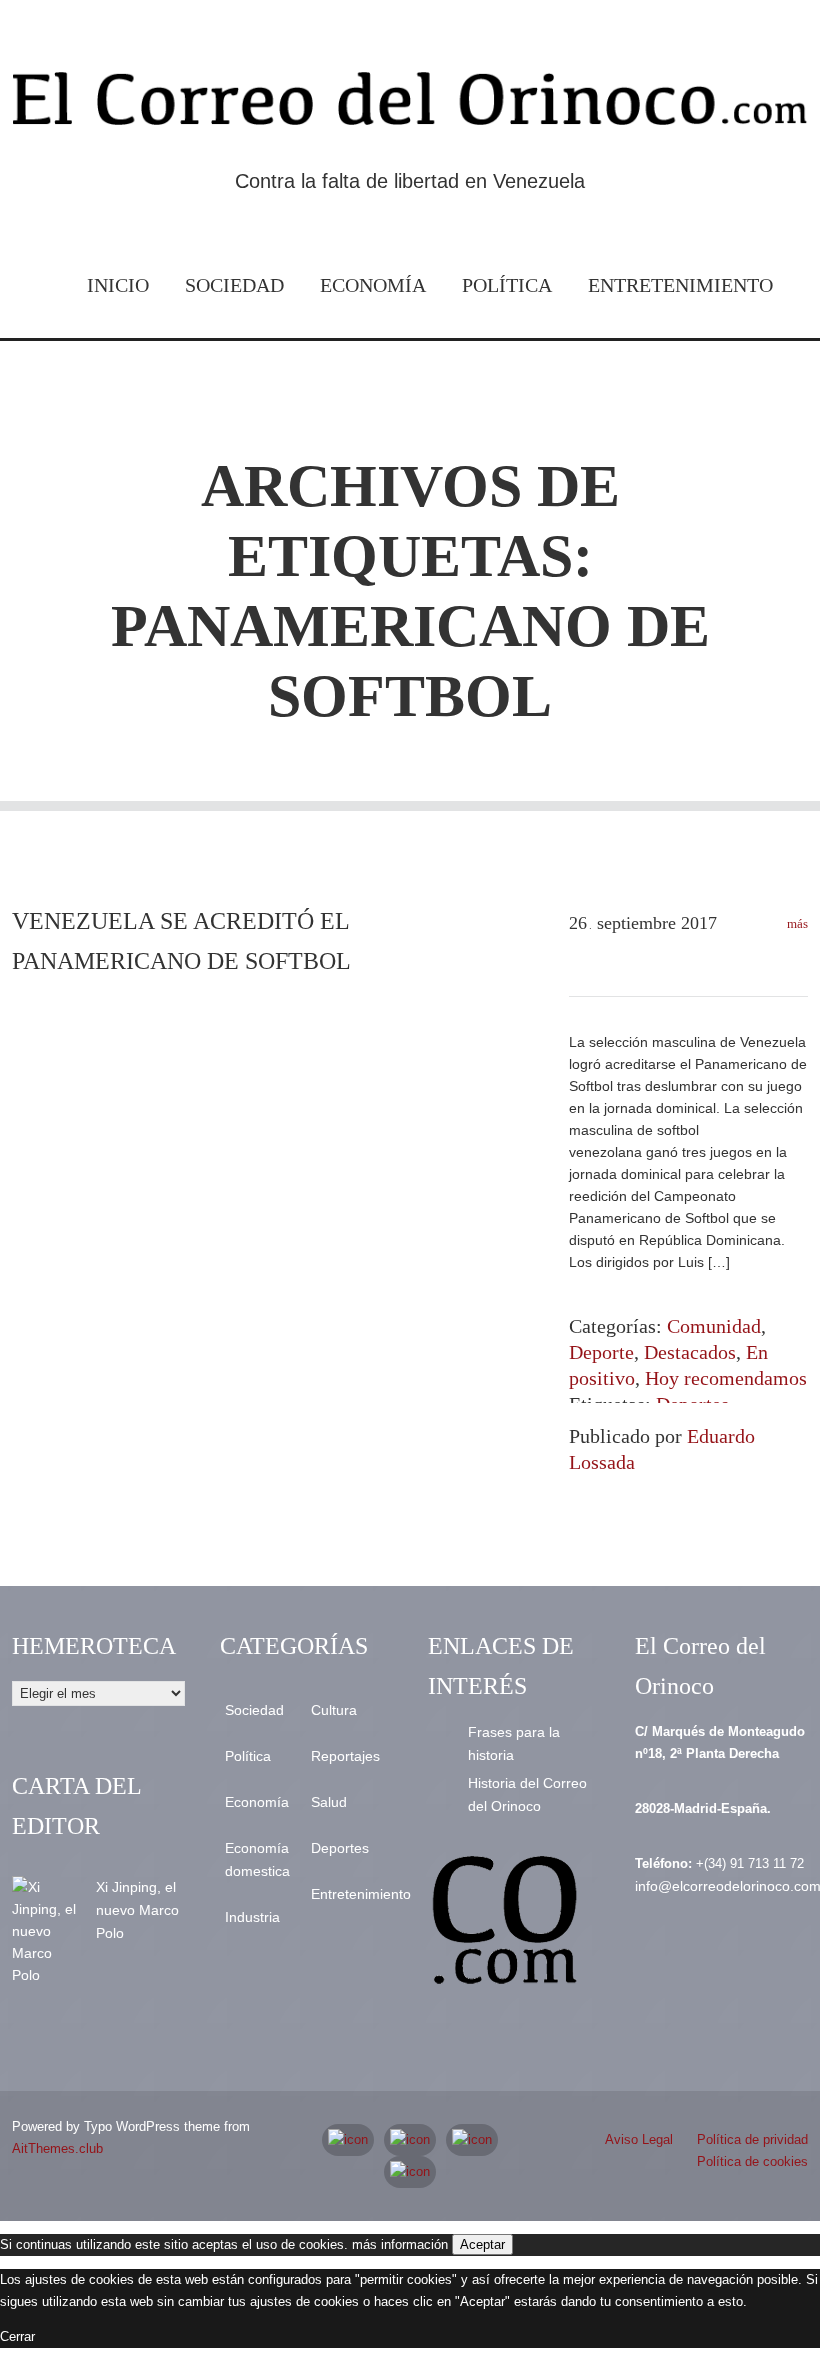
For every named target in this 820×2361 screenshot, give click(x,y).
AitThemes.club (57, 2148)
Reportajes (345, 1756)
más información (400, 2244)
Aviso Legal (639, 2139)
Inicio (118, 285)
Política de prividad (752, 2139)
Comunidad (714, 1326)
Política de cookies (752, 2161)
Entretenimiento (680, 285)
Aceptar (482, 2244)
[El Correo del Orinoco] (410, 105)
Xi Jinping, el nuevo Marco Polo (137, 1910)
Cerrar (17, 2336)
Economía (373, 285)
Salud (329, 1802)
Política (507, 285)
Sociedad (234, 285)
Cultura (334, 1710)
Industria (252, 1917)
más (796, 923)
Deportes (340, 1848)
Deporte (601, 1352)
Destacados (690, 1352)
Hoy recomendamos (726, 1378)
